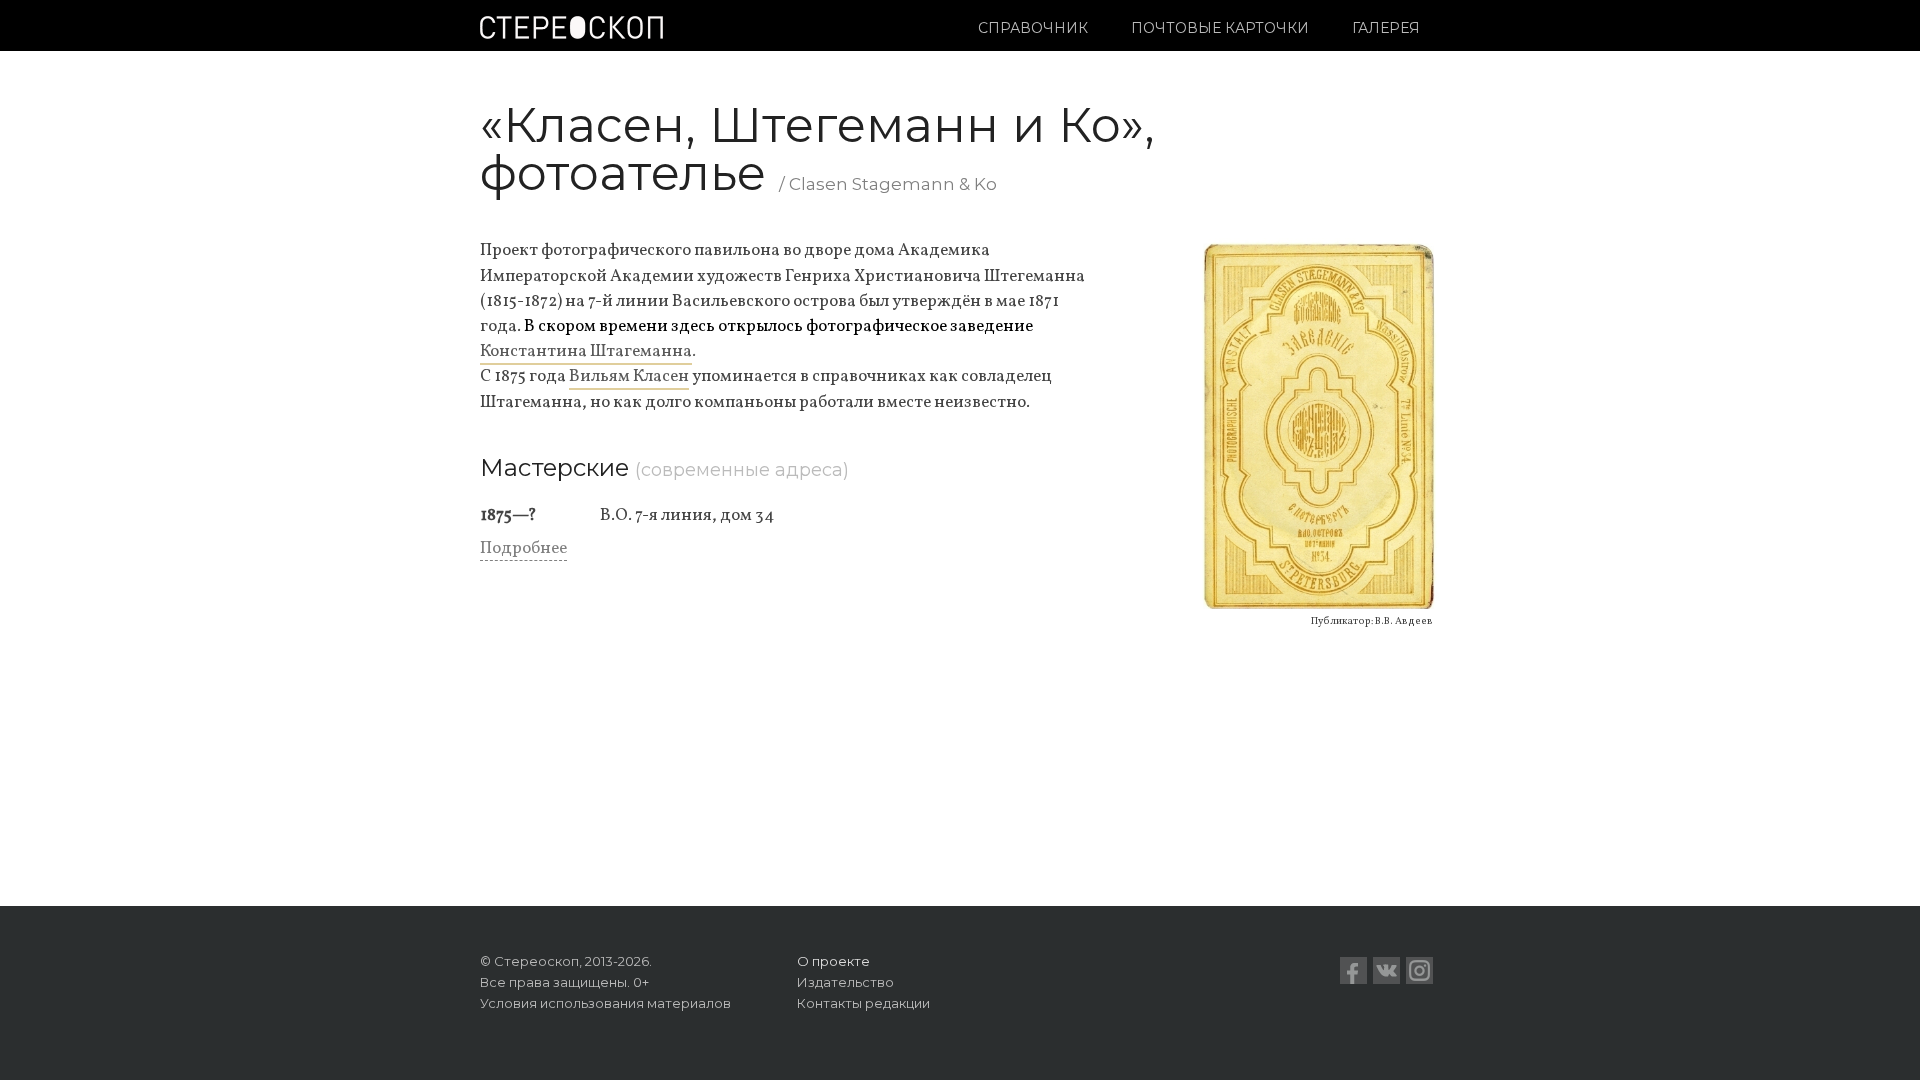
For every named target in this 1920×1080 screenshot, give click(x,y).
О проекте (833, 961)
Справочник (1033, 28)
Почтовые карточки (1220, 28)
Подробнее (523, 548)
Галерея (1386, 28)
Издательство (845, 982)
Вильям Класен (629, 376)
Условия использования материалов (605, 1003)
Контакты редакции (863, 1003)
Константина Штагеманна (586, 351)
